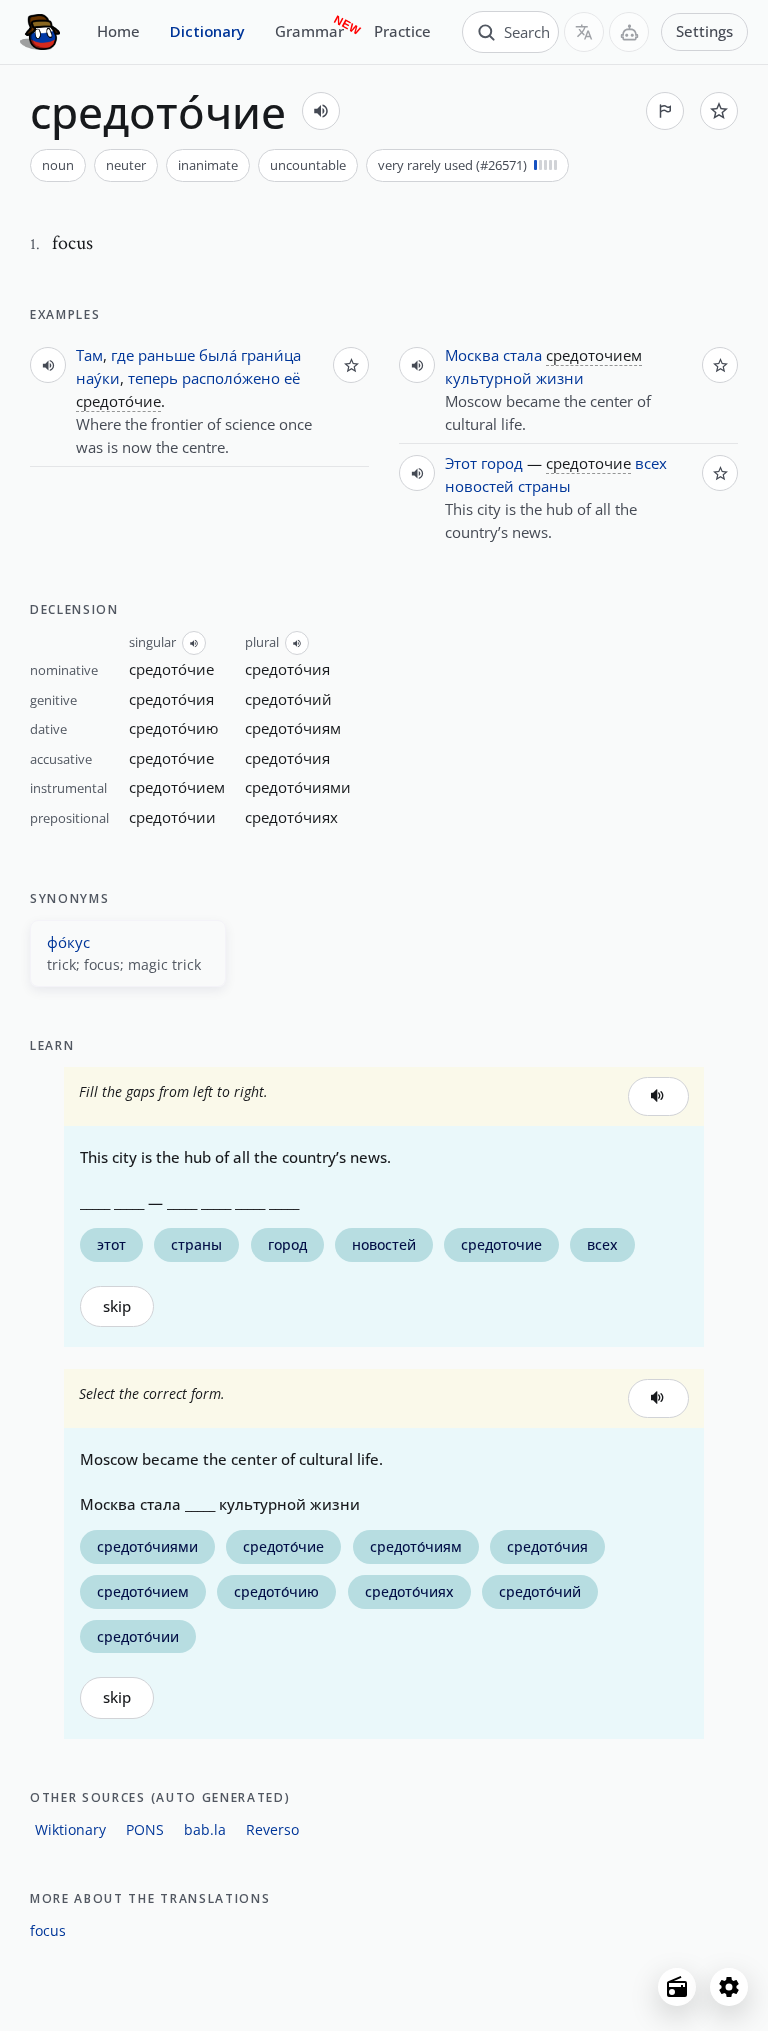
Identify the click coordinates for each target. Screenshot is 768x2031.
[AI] (629, 32)
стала (522, 355)
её (292, 378)
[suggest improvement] (665, 111)
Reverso (272, 1829)
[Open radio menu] (677, 1987)
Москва (472, 355)
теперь (153, 378)
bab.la (205, 1829)
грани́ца (271, 355)
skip (117, 1306)
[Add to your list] (719, 111)
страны (544, 486)
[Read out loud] (321, 111)
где (122, 355)
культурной (488, 378)
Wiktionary (70, 1829)
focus (48, 1930)
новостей (479, 486)
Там (89, 355)
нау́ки (98, 378)
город (502, 463)
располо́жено (231, 378)
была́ (218, 355)
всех (651, 463)
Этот (461, 463)
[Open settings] (729, 1987)
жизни (560, 378)
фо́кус (68, 942)
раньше (166, 355)
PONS (145, 1829)
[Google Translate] (584, 32)
